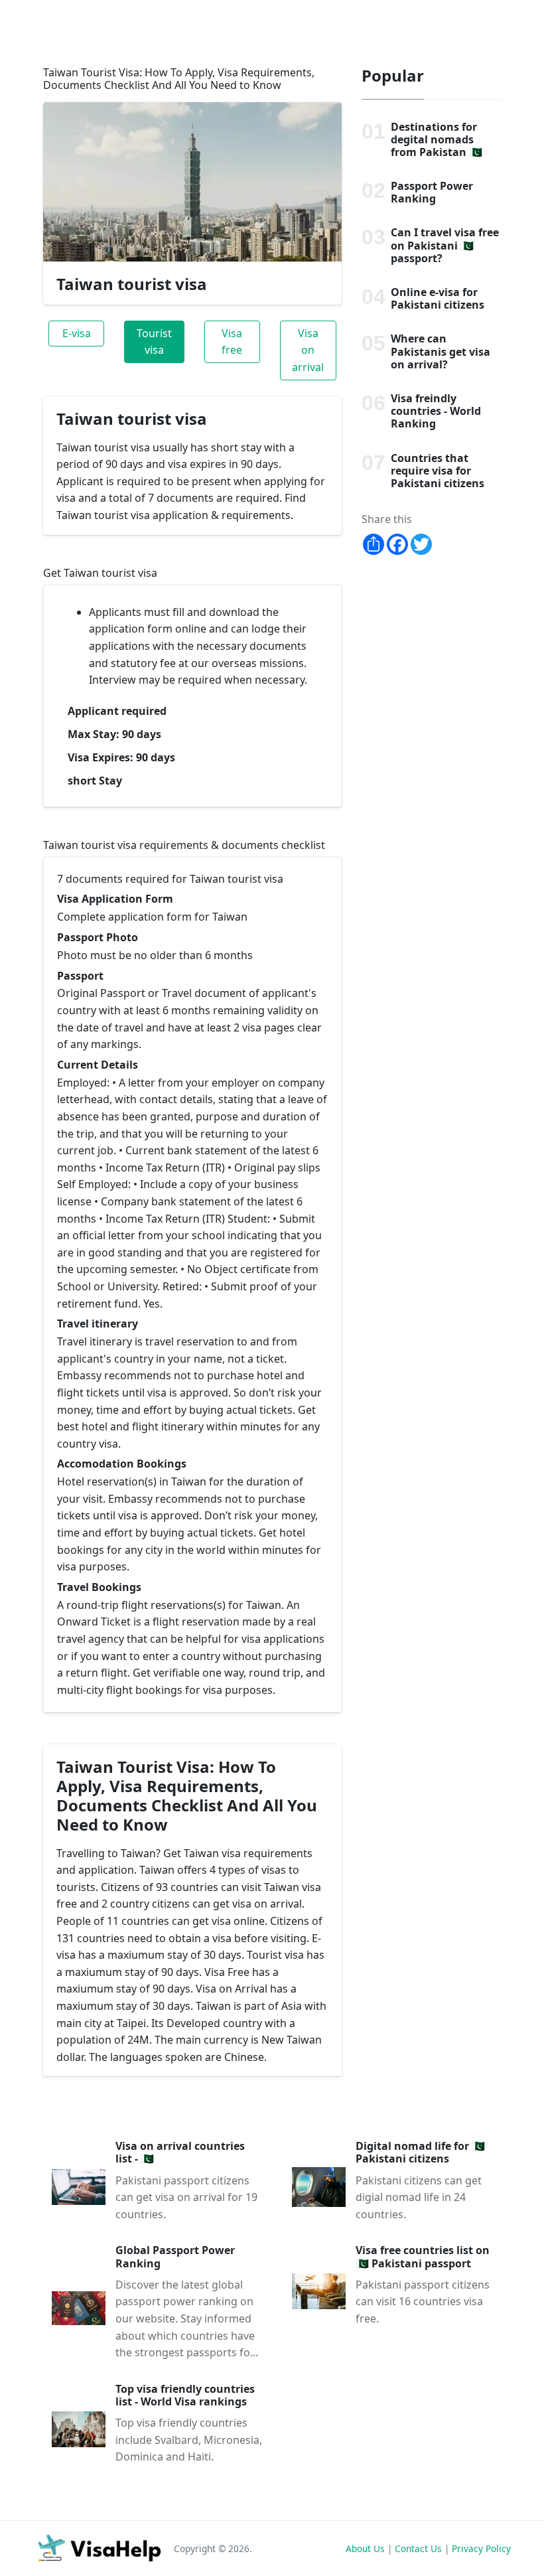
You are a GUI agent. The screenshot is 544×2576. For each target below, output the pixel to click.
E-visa (77, 333)
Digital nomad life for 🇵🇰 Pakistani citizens (420, 2152)
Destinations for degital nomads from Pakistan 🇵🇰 (437, 139)
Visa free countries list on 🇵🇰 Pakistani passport (423, 2256)
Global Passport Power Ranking (175, 2256)
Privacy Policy (481, 2548)
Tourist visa (154, 342)
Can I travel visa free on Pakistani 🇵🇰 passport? (445, 245)
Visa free (232, 342)
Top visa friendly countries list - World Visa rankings (185, 2395)
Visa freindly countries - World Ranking (436, 411)
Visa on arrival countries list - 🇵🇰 (180, 2152)
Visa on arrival (308, 350)
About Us (365, 2548)
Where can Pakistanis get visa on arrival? (441, 351)
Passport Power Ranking (432, 192)
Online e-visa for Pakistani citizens (438, 298)
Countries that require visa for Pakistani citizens (438, 471)
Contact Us (418, 2548)
